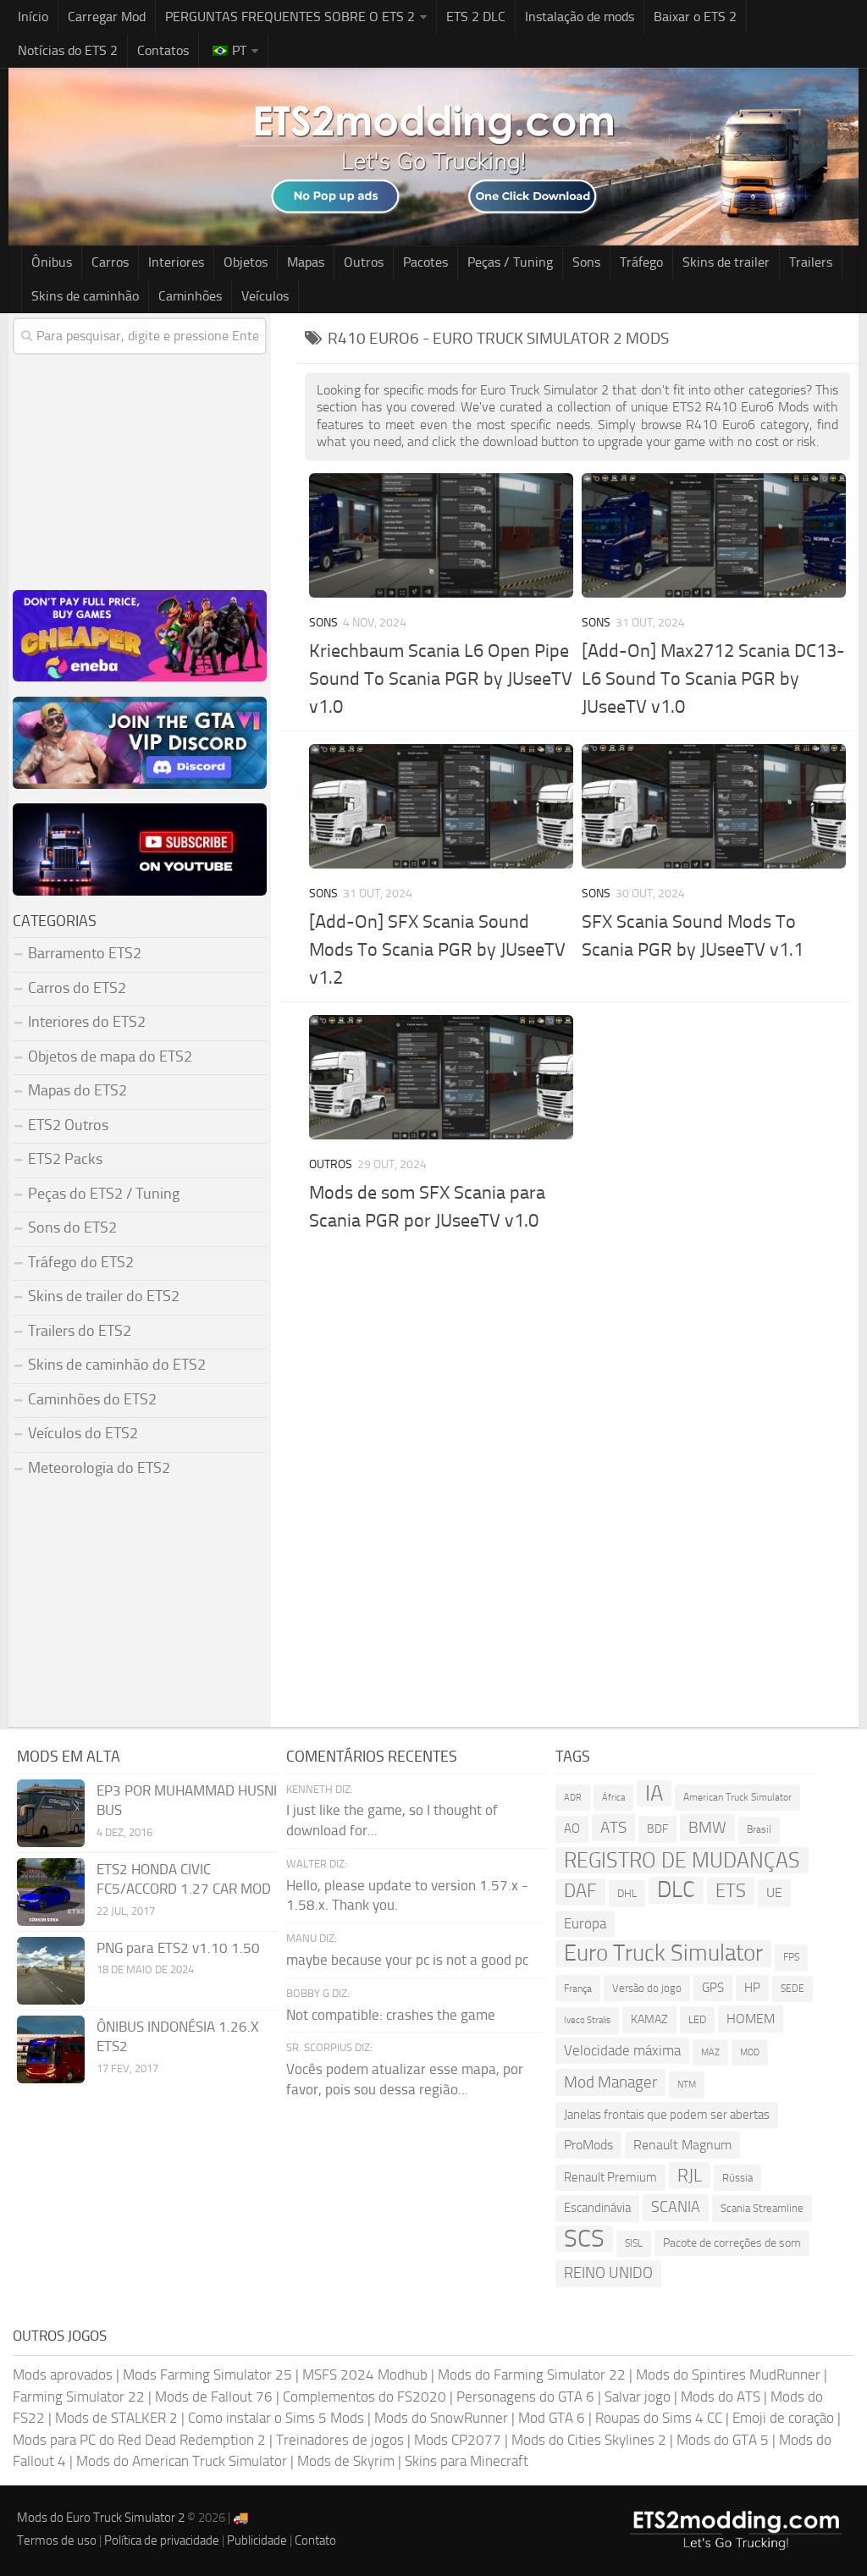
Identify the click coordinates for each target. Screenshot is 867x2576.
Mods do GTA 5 (723, 2440)
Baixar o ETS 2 (695, 17)
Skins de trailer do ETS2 (104, 1296)
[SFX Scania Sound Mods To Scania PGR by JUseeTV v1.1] (714, 806)
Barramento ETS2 (85, 953)
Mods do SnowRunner (441, 2418)
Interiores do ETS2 (87, 1022)
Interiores (176, 262)
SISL (634, 2243)
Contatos (163, 50)
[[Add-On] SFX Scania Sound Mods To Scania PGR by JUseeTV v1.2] (441, 806)
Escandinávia (597, 2208)
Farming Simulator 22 (79, 2397)
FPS (791, 1957)
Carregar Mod (107, 17)
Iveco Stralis (587, 2020)
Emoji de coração (783, 2418)
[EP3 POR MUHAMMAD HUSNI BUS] (51, 1813)
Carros (110, 262)
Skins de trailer (726, 262)
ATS (613, 1827)
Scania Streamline (762, 2208)
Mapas (306, 262)
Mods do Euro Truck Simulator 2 (101, 2518)
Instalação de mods (580, 17)
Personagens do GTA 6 (525, 2397)
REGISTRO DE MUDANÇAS (682, 1860)
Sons (586, 262)
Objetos (246, 262)
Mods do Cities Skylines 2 (589, 2440)
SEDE (792, 1989)
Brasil (759, 1829)
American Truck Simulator (737, 1797)
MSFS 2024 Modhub (365, 2375)
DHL (627, 1893)
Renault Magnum (682, 2145)
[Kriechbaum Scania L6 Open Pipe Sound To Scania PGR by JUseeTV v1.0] (441, 535)
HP (752, 1988)
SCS (584, 2239)
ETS (731, 1891)
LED (697, 2019)
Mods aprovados (63, 2375)
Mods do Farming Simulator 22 (532, 2375)
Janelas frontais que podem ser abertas (667, 2115)
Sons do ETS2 (72, 1227)
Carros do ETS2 (77, 988)
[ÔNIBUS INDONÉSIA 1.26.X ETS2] (51, 2049)
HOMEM (751, 2019)
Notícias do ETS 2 (68, 50)
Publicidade (257, 2540)
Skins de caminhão (85, 296)
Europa (585, 1923)
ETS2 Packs (65, 1159)
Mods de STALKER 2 (116, 2418)
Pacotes (425, 262)
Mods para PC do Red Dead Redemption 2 (139, 2440)
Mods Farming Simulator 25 (207, 2375)
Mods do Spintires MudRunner (728, 2375)
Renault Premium (610, 2177)
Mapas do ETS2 (77, 1090)
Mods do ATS (721, 2397)
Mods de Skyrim (346, 2461)
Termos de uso (57, 2540)
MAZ (710, 2052)
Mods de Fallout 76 (214, 2397)
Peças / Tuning (510, 262)
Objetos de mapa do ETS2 (110, 1056)
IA (654, 1793)
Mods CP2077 (458, 2440)
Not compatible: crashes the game (391, 2015)
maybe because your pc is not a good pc (407, 1960)
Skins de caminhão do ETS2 (117, 1365)
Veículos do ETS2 (83, 1433)
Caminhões (190, 296)
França (578, 1988)
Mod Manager (610, 2082)
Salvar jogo (638, 2397)
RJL (690, 2175)
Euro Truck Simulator (663, 1953)
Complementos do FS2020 (364, 2397)
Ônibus (52, 262)
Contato (315, 2540)
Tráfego (641, 262)
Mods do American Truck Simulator (182, 2461)
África (613, 1798)
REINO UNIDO (608, 2273)
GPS (713, 1988)
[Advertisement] (577, 1363)
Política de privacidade (162, 2540)
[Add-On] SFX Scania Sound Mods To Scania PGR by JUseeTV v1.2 (437, 950)
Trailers (811, 262)
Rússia (737, 2178)
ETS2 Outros (68, 1125)
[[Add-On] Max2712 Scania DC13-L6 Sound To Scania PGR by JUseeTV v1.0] (714, 535)
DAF (580, 1891)
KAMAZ (649, 2019)
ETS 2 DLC (476, 17)
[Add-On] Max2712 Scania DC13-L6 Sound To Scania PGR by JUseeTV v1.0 (713, 679)
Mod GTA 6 (552, 2418)
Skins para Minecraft (467, 2461)
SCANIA (676, 2207)
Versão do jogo (647, 1988)
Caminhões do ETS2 (92, 1399)
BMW (707, 1827)
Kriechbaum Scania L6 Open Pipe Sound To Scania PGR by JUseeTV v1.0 (441, 679)
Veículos (265, 296)
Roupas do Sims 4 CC (659, 2418)
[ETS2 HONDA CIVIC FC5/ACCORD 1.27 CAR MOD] (51, 1892)
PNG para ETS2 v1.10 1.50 (178, 1948)
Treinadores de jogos (340, 2440)
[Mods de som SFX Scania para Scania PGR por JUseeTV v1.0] (441, 1077)
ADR (573, 1798)
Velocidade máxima (622, 2050)
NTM (687, 2085)
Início (33, 17)
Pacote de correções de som (732, 2243)
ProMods (588, 2145)
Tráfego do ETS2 (81, 1262)
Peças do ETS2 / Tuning (104, 1194)
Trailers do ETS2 (80, 1331)
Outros (364, 262)
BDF (657, 1829)
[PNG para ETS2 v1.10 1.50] (51, 1971)
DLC (676, 1890)
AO (572, 1829)
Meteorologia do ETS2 (99, 1468)
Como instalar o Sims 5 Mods (276, 2418)
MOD (750, 2052)
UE (774, 1892)
